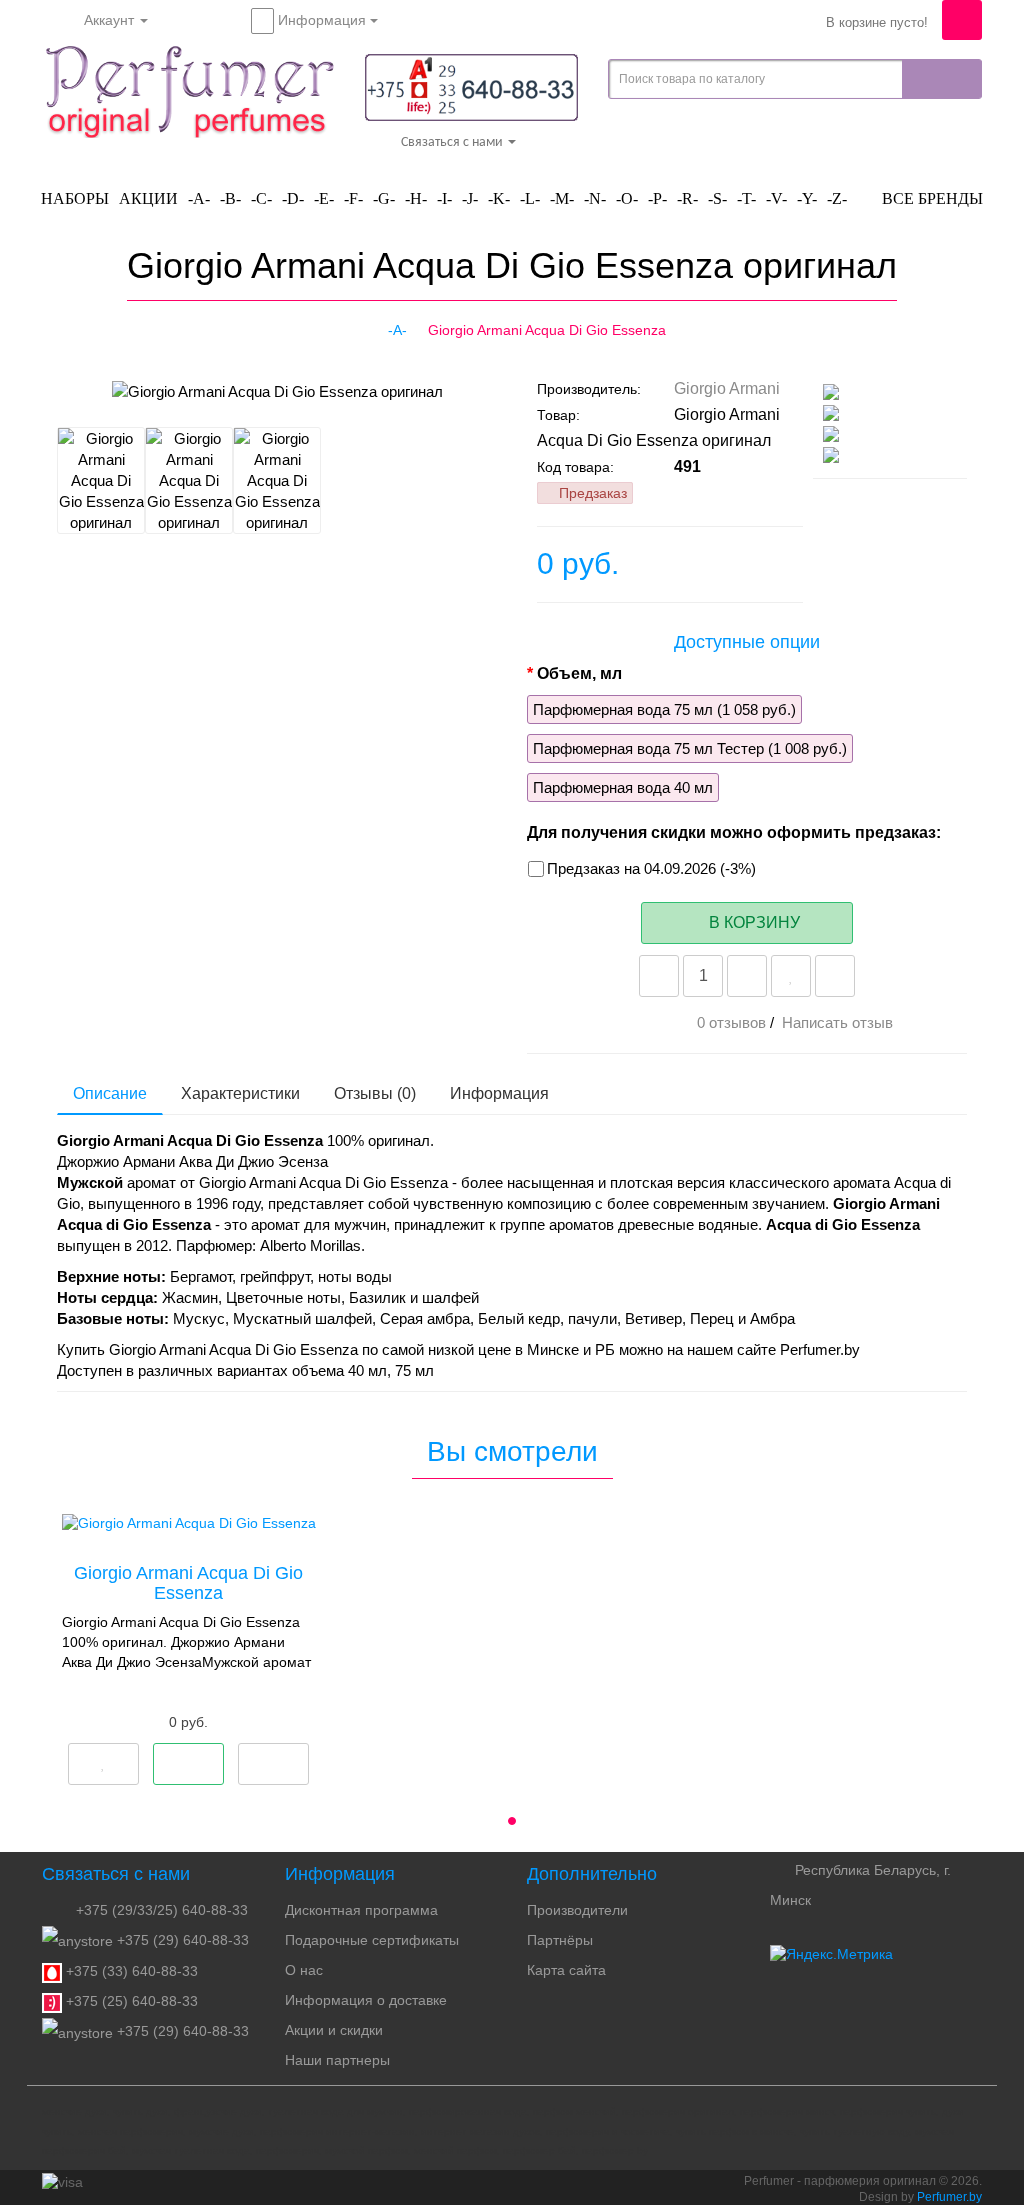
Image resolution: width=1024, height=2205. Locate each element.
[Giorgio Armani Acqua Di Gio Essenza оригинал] (124, 391)
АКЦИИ (148, 198)
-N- (595, 198)
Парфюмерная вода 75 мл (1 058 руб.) (664, 709)
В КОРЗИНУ (752, 922)
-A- (199, 198)
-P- (657, 198)
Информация (499, 1093)
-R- (687, 198)
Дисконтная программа (361, 1910)
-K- (499, 198)
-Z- (837, 198)
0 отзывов (731, 1022)
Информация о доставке (366, 2000)
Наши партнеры (337, 2060)
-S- (717, 198)
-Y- (807, 198)
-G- (384, 198)
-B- (230, 198)
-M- (562, 198)
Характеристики (240, 1093)
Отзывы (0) (375, 1093)
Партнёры (560, 1940)
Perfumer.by (949, 2197)
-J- (470, 198)
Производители (577, 1910)
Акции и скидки (334, 2030)
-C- (261, 198)
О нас (304, 1970)
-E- (324, 198)
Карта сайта (566, 1970)
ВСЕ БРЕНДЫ (930, 198)
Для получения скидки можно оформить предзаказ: (734, 832)
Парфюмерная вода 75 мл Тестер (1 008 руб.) (690, 748)
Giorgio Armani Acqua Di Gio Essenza (188, 1583)
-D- (293, 198)
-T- (746, 198)
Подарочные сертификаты (372, 1940)
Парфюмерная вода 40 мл (623, 787)
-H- (416, 198)
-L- (530, 198)
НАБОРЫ (75, 198)
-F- (353, 198)
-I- (444, 198)
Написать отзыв (837, 1022)
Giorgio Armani (727, 388)
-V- (776, 198)
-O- (627, 198)
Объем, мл (579, 673)
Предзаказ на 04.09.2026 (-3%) (651, 868)
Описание (110, 1093)
